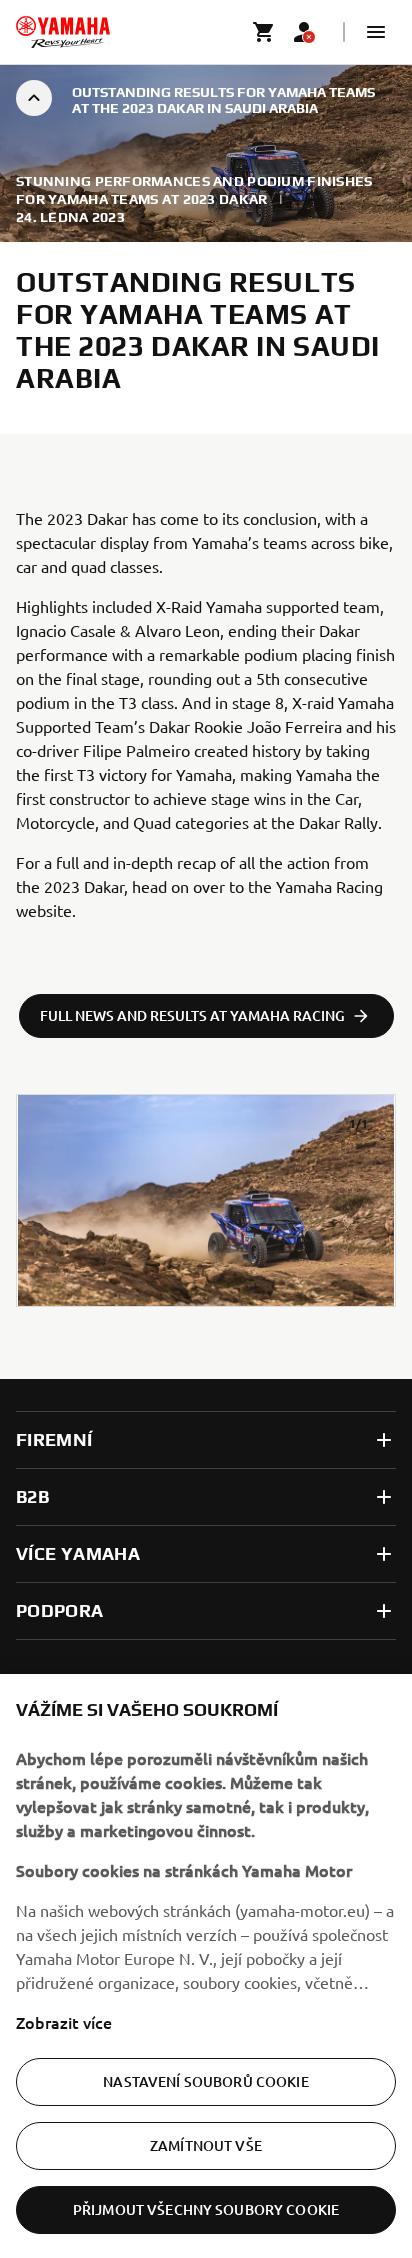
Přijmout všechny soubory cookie (206, 2209)
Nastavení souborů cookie (205, 2081)
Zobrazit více (64, 2022)
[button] (376, 32)
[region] (206, 1966)
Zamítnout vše (206, 2145)
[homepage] (63, 32)
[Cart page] (264, 32)
